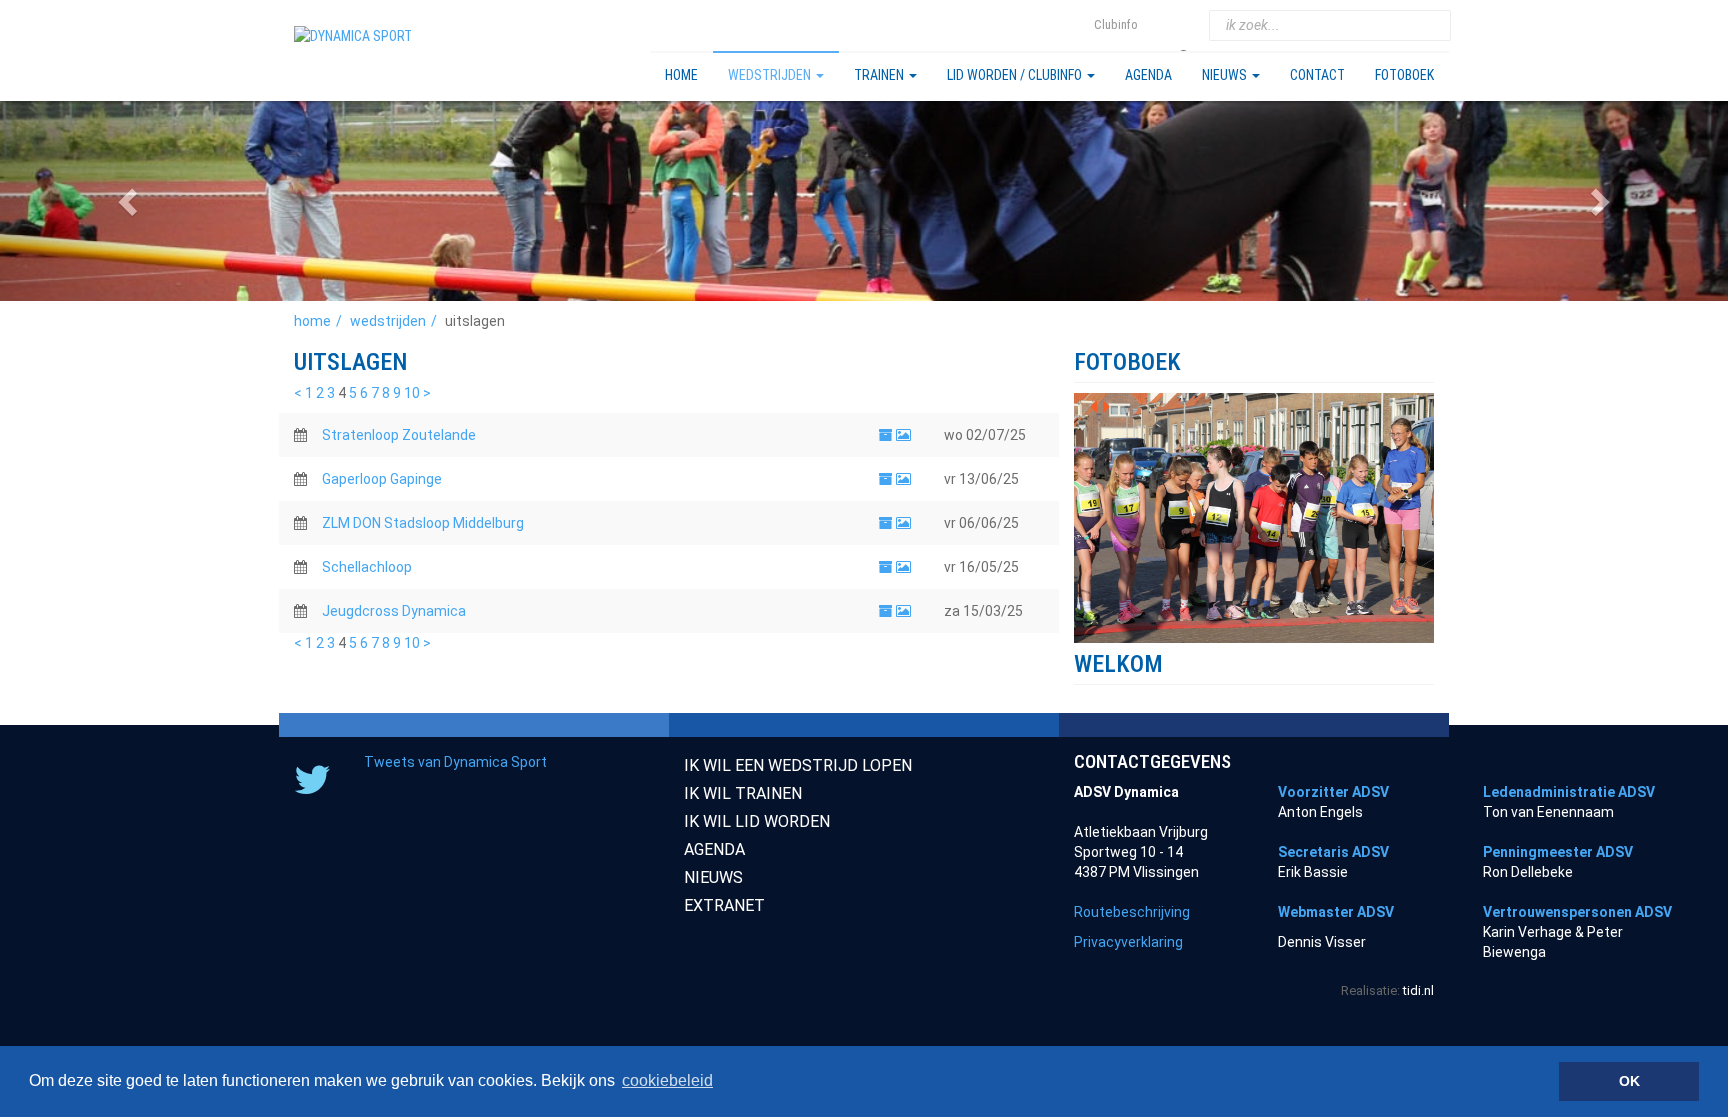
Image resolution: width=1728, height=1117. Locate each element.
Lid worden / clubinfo (1016, 75)
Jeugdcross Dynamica (394, 611)
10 (412, 393)
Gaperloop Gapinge (382, 479)
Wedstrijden (771, 75)
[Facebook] (1186, 25)
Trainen (880, 75)
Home (681, 75)
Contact (1317, 75)
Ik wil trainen (743, 793)
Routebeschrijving (1132, 912)
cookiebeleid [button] (667, 1080)
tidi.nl (1418, 990)
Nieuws (1226, 75)
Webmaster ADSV (1336, 912)
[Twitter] (1161, 25)
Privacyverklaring (1128, 942)
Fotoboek (1404, 75)
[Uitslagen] (886, 435)
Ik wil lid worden (757, 821)
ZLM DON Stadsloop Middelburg (423, 523)
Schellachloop (367, 567)
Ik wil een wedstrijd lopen (798, 765)
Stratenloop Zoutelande (399, 435)
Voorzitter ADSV (1333, 792)
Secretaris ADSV (1333, 852)
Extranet (724, 905)
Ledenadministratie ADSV (1569, 792)
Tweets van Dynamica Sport (455, 762)
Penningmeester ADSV (1558, 852)
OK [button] (1629, 1081)
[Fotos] (903, 435)
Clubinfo (1116, 24)
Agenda (1148, 75)
